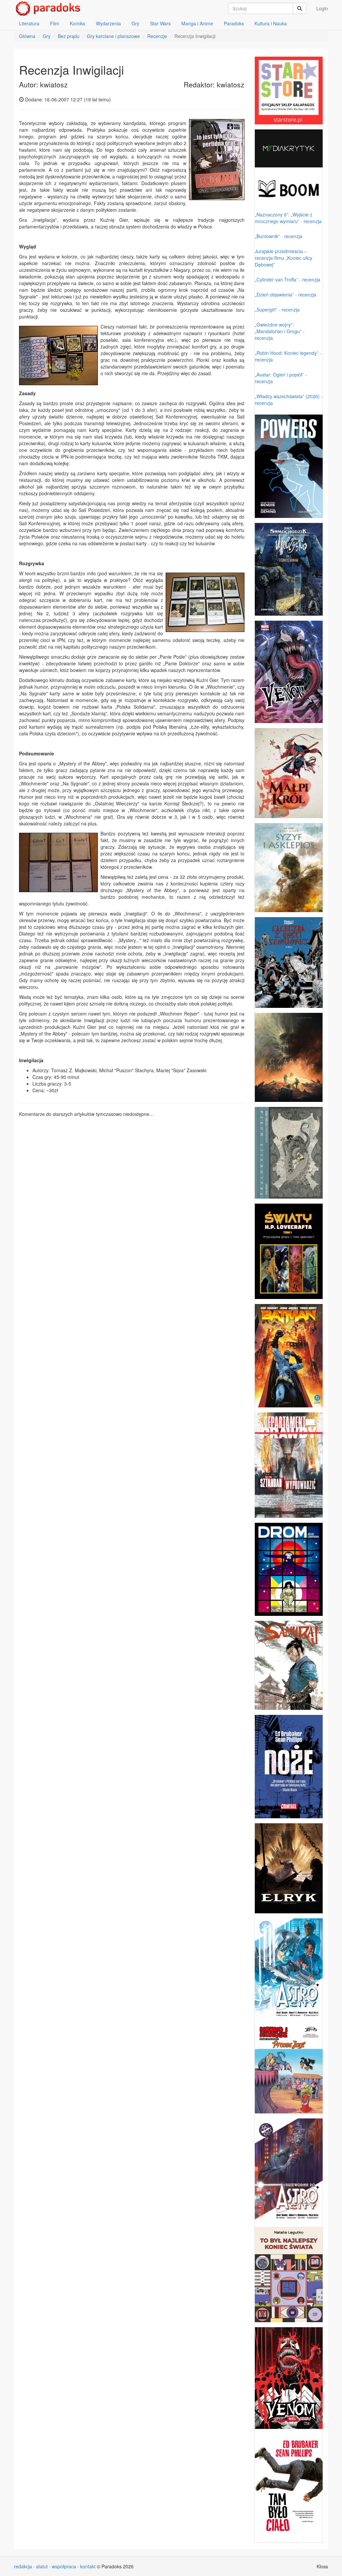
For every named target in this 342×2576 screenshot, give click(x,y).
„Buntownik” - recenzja (279, 236)
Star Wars (160, 23)
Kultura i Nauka (271, 23)
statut (42, 2566)
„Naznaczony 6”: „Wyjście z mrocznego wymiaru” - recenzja (288, 218)
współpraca (64, 2566)
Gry (135, 23)
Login (322, 8)
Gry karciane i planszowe (113, 36)
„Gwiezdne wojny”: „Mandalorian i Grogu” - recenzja (280, 331)
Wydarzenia (108, 23)
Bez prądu (69, 36)
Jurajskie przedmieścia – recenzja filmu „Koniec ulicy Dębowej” (284, 258)
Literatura (29, 23)
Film (55, 23)
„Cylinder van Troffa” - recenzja (288, 279)
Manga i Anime (197, 23)
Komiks (77, 23)
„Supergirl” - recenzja (277, 309)
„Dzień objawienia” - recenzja (286, 294)
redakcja (23, 2566)
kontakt (88, 2566)
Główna (27, 36)
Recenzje (157, 36)
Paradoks (234, 23)
